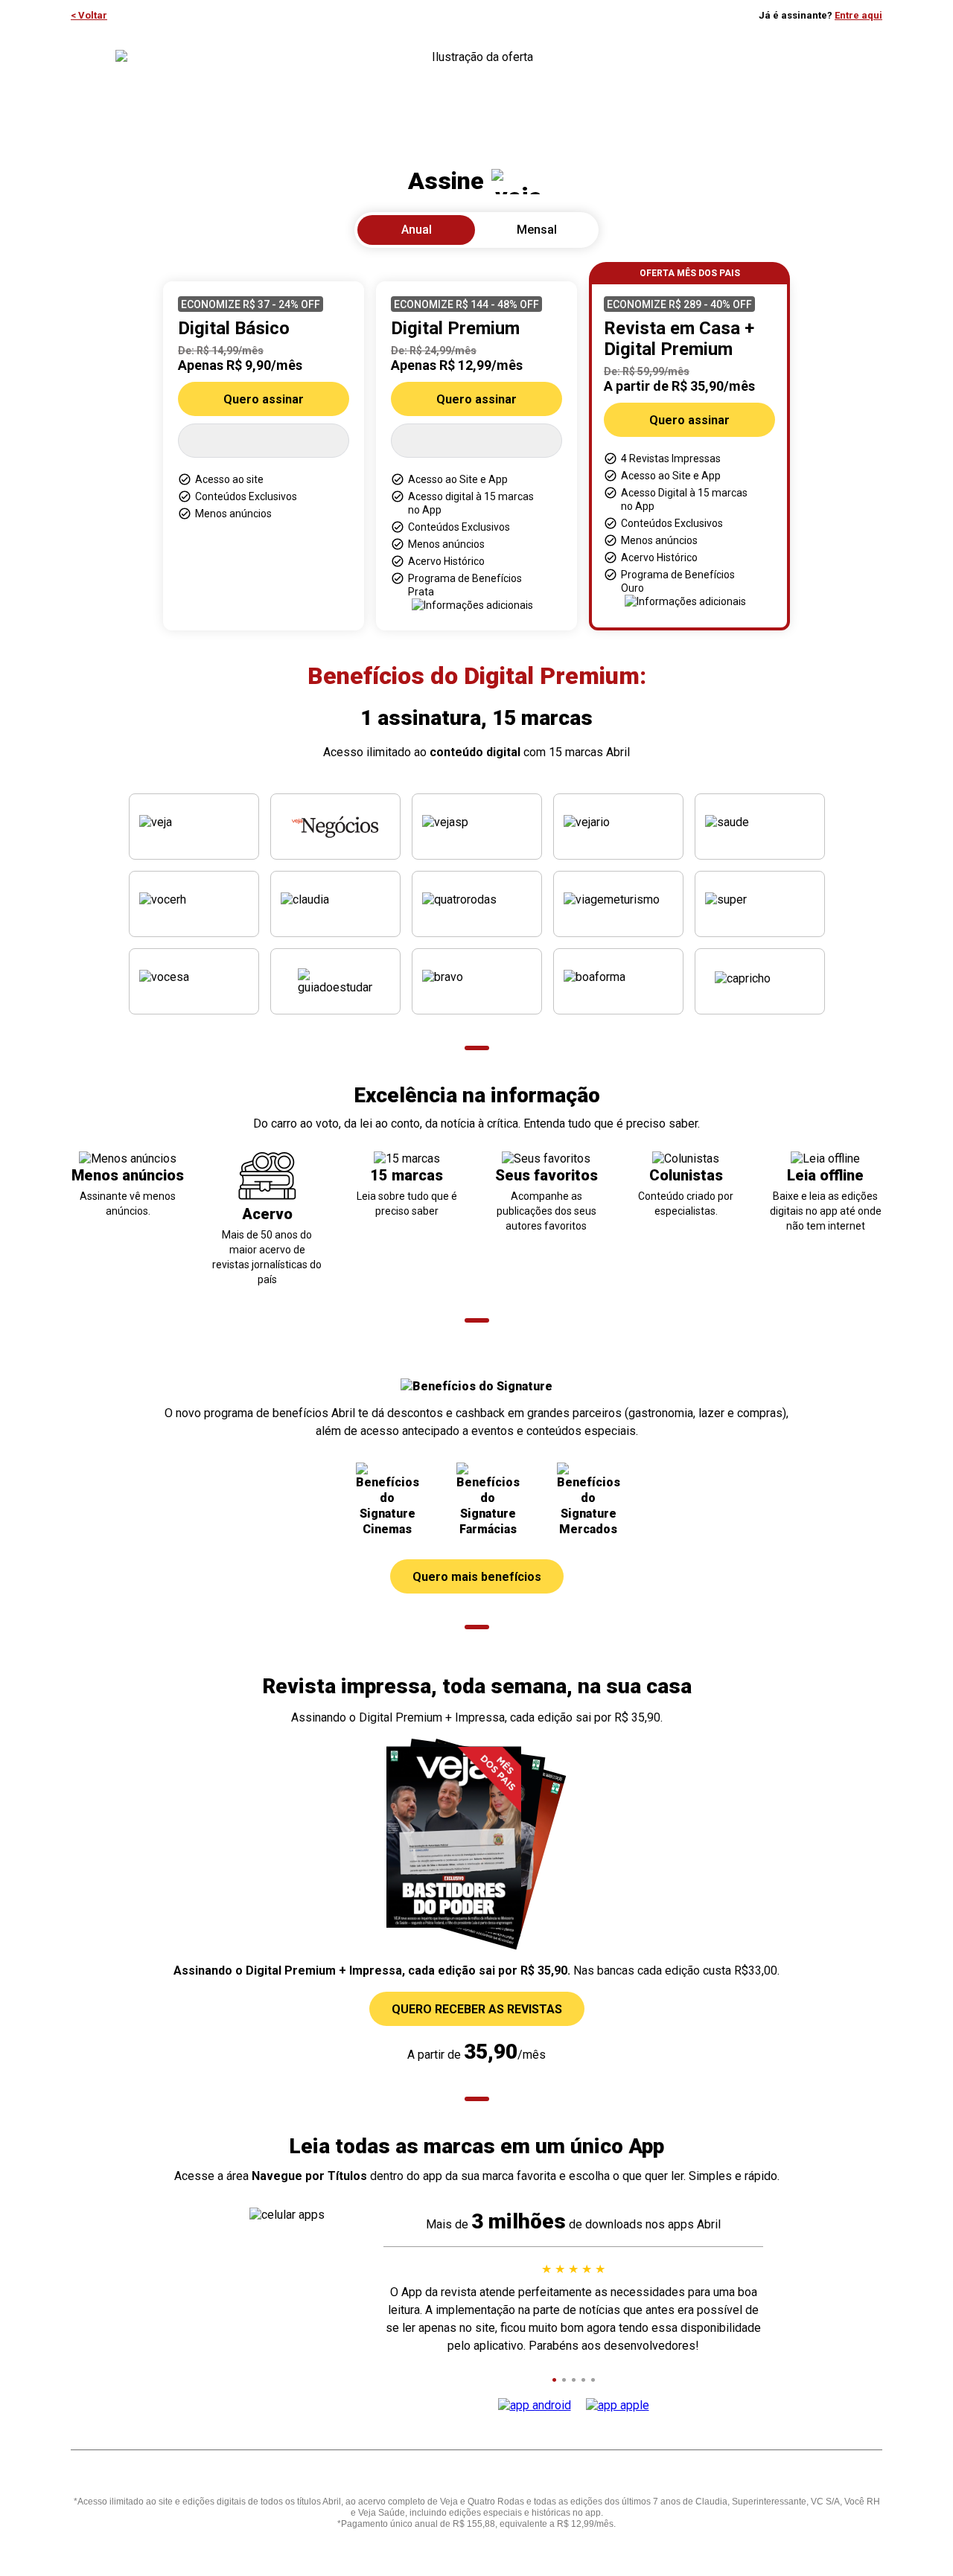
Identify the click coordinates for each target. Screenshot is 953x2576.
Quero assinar (264, 399)
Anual (417, 230)
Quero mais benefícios (477, 1577)
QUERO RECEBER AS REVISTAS (477, 2009)
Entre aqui (858, 15)
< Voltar (89, 15)
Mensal (537, 230)
